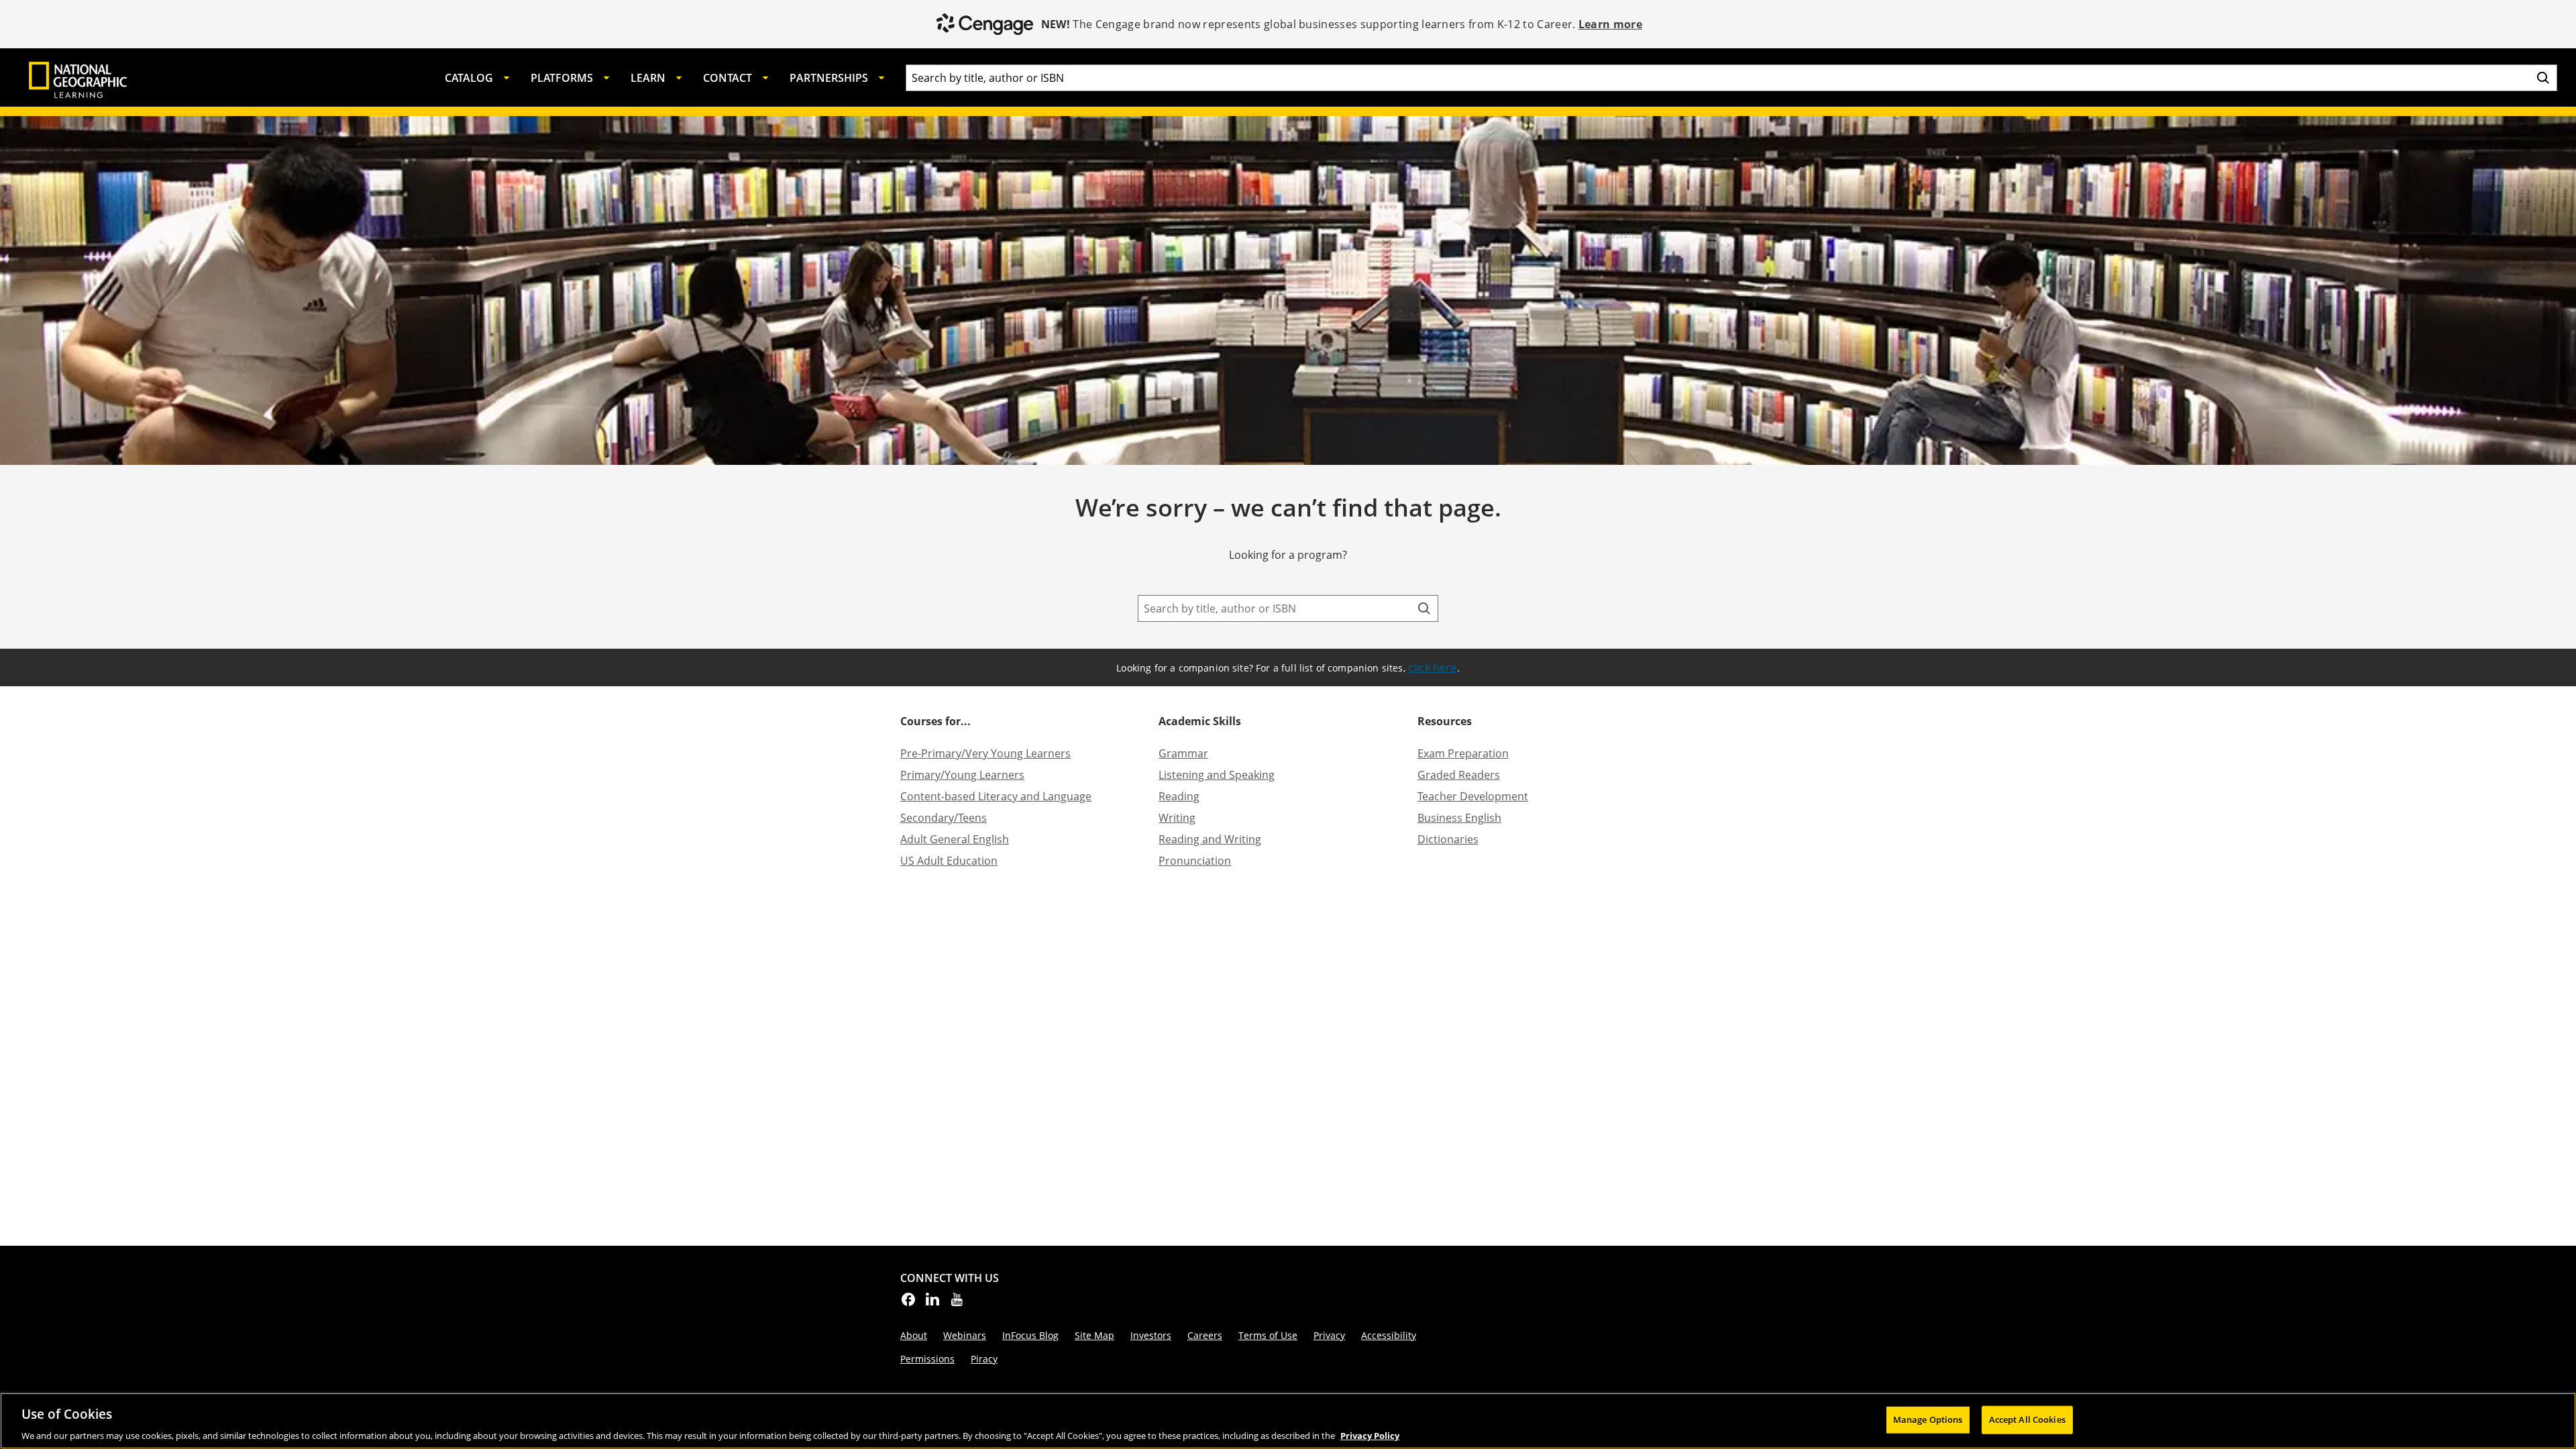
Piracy (984, 1359)
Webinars (965, 1335)
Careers (1205, 1335)
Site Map (1094, 1335)
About (914, 1335)
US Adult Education (949, 861)
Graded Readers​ (1459, 775)
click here (1433, 667)
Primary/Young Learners (962, 775)
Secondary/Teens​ (944, 818)
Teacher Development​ (1473, 796)
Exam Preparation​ (1463, 753)
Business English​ (1459, 818)
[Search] (2543, 78)
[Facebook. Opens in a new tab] (908, 1303)
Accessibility (1389, 1335)
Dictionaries (1448, 839)
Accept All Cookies (2027, 1419)
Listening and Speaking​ (1217, 775)
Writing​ (1177, 818)
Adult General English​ (955, 839)
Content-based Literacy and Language (996, 796)
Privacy (1329, 1335)
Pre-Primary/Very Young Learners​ (985, 753)
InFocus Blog (1030, 1335)
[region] (1288, 1421)
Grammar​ (1183, 753)
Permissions (927, 1359)
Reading (1179, 796)
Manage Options (1928, 1419)
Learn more (1610, 24)
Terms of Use (1268, 1335)
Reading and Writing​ (1210, 839)
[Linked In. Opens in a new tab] (932, 1303)
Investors (1151, 1335)
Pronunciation (1195, 861)
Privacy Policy (1370, 1435)
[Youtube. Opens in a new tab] (957, 1303)
